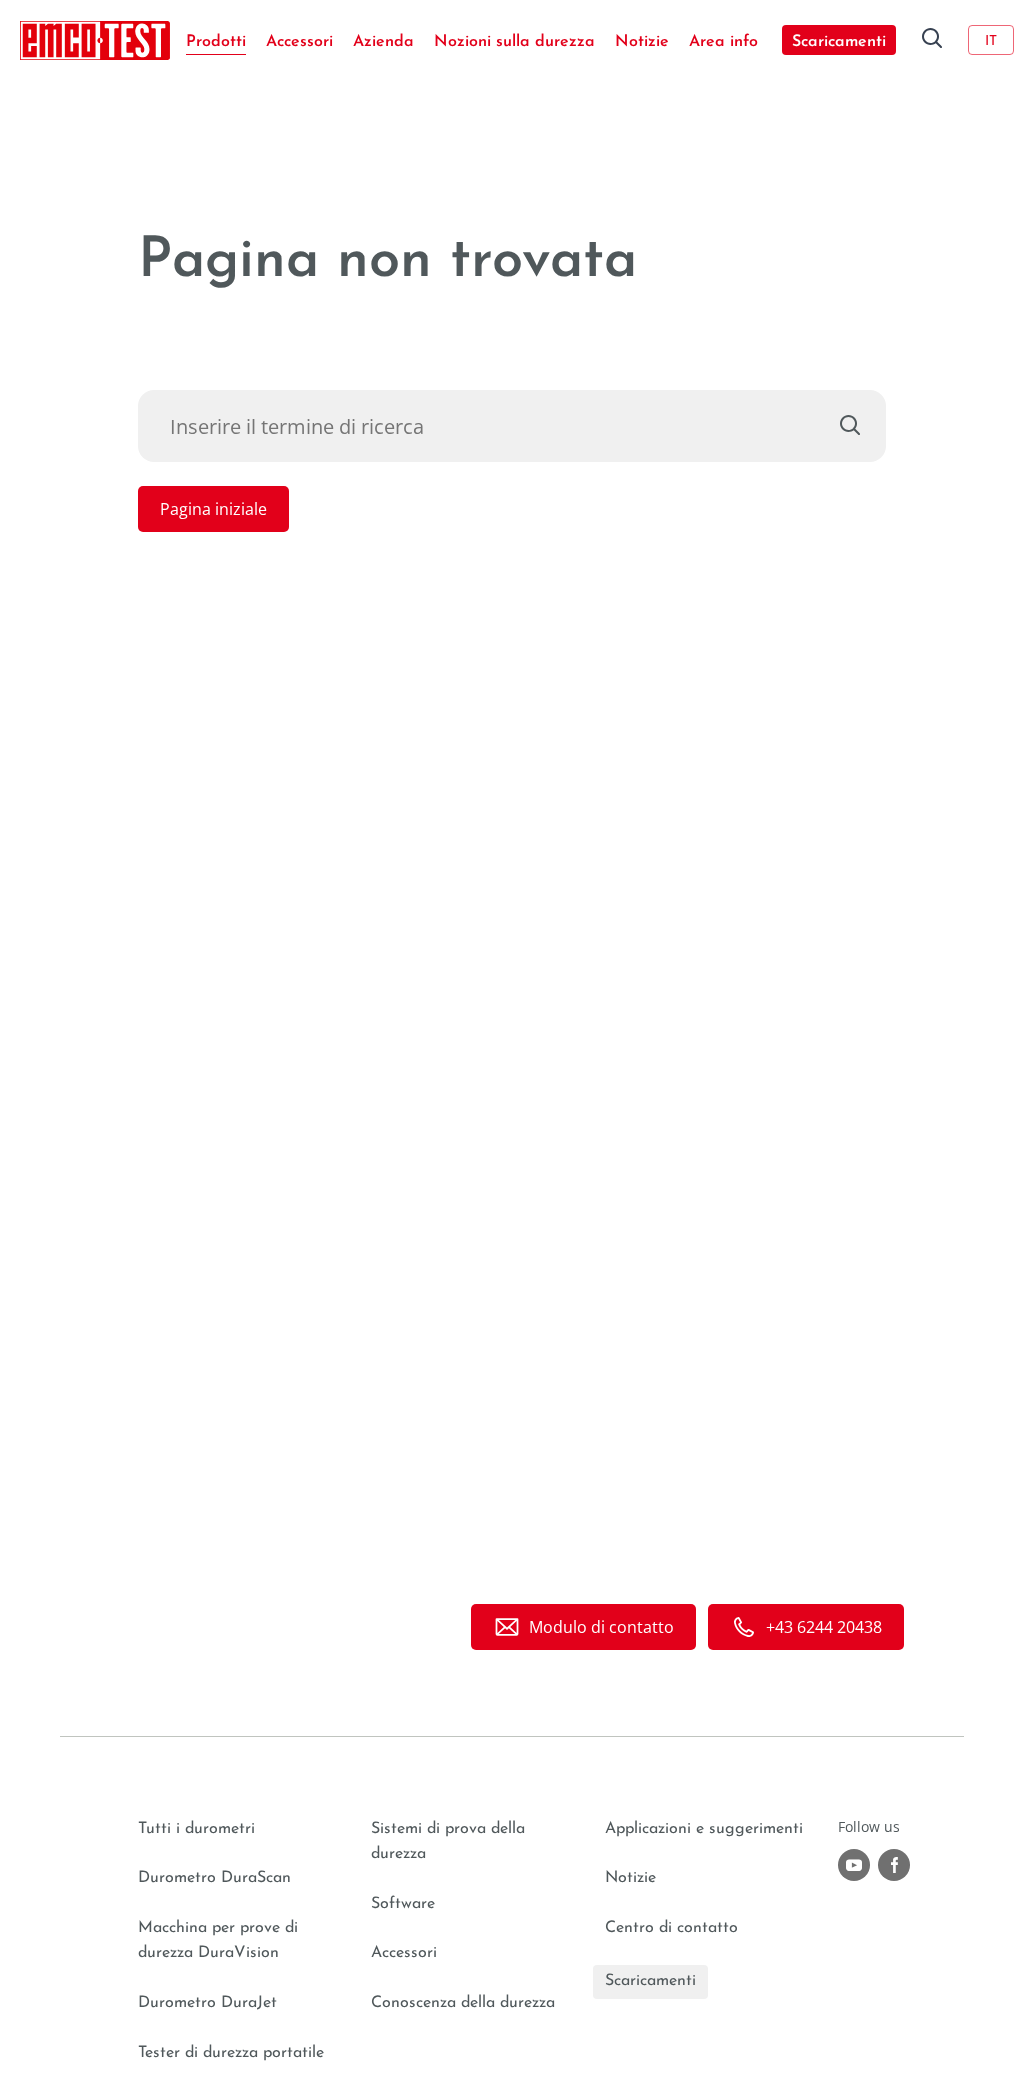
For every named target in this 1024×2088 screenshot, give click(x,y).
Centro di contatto (671, 1928)
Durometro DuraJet (207, 2003)
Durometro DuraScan (214, 1878)
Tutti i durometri (196, 1829)
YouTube (854, 1865)
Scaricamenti (839, 42)
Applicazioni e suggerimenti (704, 1829)
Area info (723, 42)
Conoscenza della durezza (463, 2003)
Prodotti (216, 42)
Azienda (383, 42)
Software (403, 1904)
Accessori (299, 42)
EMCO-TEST (95, 40)
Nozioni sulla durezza (514, 42)
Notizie (642, 42)
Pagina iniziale (213, 509)
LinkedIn (894, 1865)
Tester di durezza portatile (231, 2053)
